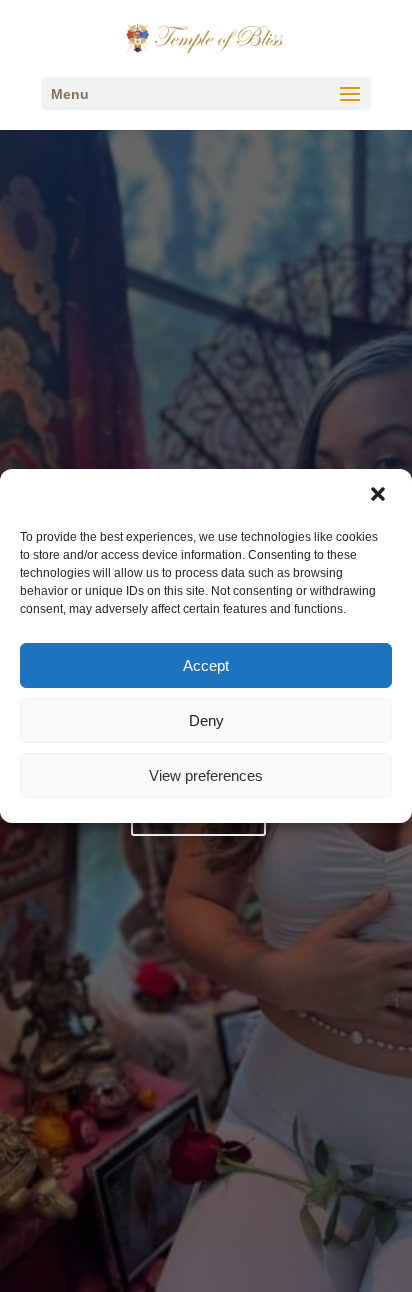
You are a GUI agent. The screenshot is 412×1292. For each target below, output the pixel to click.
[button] (380, 496)
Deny (206, 720)
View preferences (206, 775)
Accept (206, 665)
